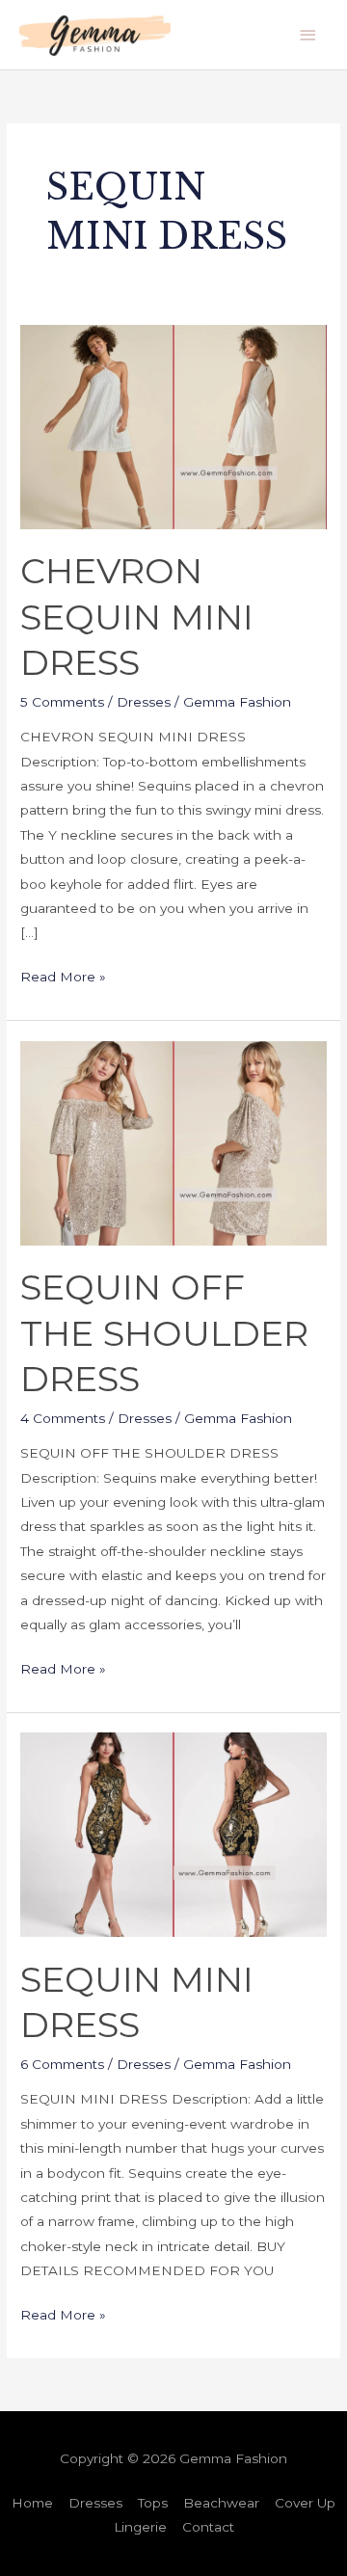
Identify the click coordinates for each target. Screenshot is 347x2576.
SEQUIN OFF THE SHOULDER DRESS (164, 1333)
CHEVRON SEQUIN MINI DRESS (137, 617)
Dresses (144, 702)
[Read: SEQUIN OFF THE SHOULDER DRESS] (173, 1141)
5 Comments (62, 702)
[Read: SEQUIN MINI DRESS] (173, 1834)
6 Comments (62, 2064)
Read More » (63, 975)
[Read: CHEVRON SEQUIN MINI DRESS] (173, 425)
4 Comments (63, 1418)
